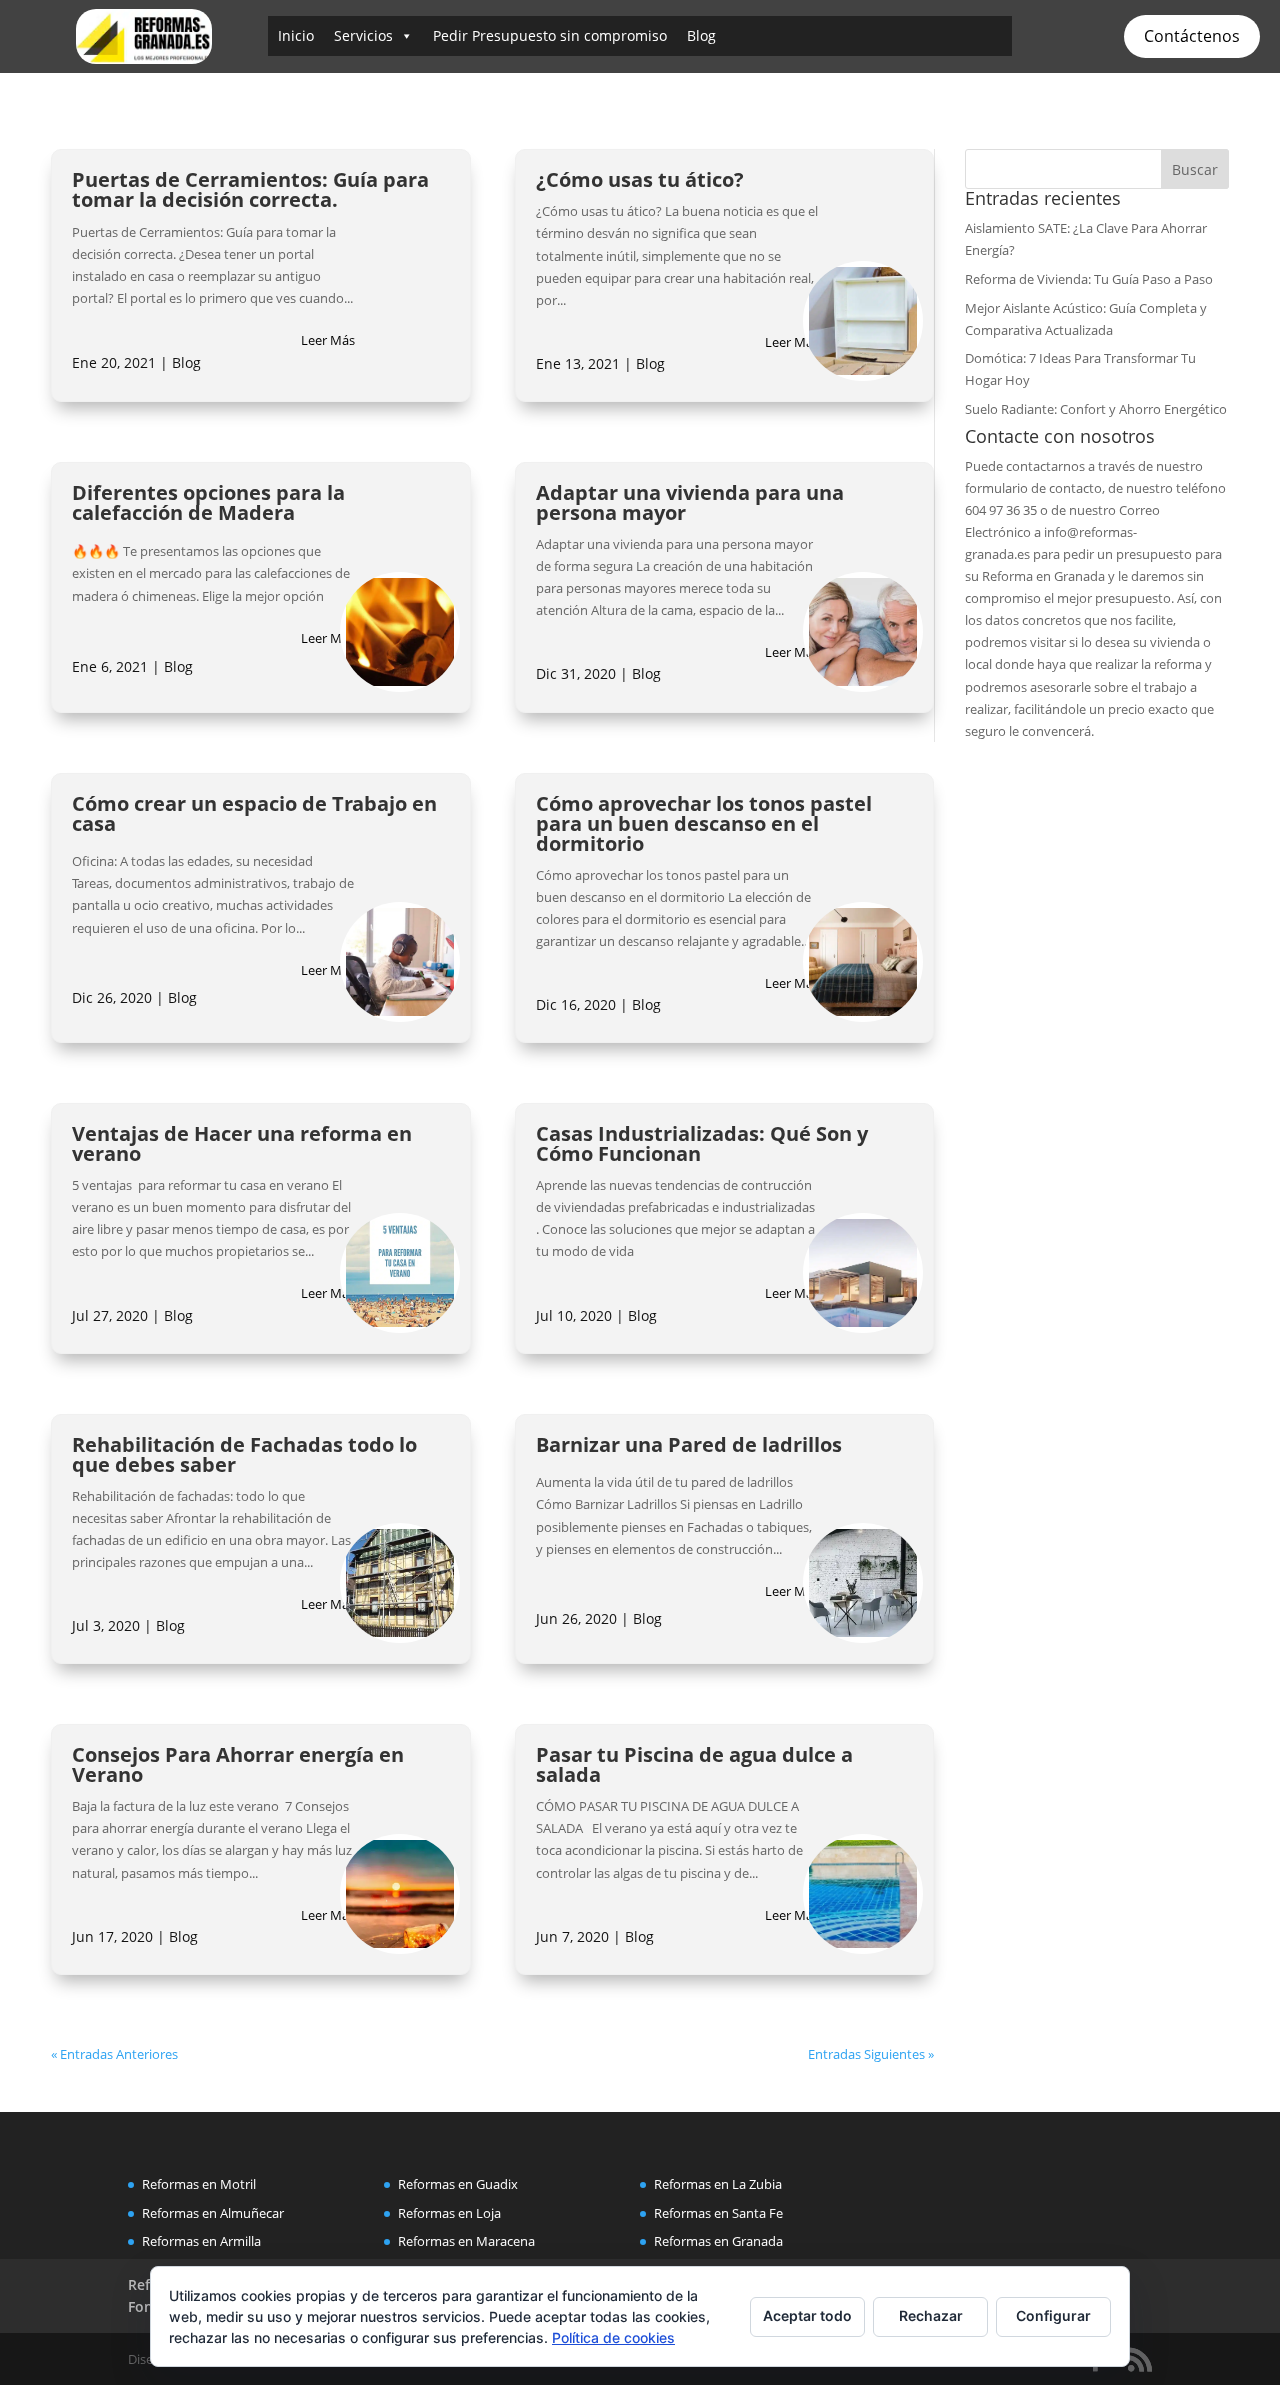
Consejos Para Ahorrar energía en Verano (238, 1764)
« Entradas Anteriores (114, 2054)
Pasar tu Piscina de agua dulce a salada (694, 1764)
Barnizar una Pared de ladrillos (689, 1444)
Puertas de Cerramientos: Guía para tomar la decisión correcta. (250, 189)
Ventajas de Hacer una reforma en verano (242, 1143)
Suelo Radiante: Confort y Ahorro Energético (1096, 409)
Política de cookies (613, 2337)
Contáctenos (1192, 36)
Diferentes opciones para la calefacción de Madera (208, 502)
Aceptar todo (807, 2315)
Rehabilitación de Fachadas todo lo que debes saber (244, 1454)
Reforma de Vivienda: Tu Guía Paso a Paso (1089, 279)
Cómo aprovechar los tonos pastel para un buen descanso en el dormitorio (704, 823)
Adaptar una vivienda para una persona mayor (690, 502)
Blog (701, 35)
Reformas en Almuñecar (213, 2213)
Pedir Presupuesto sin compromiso (550, 35)
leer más (328, 340)
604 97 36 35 (1001, 510)
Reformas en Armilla (201, 2241)
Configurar (1053, 2315)
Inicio (296, 35)
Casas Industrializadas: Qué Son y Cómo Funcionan (702, 1143)
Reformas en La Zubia (718, 2184)
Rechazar (931, 2315)
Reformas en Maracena (466, 2241)
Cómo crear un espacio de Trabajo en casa (254, 813)
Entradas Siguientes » (871, 2054)
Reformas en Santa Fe (718, 2213)
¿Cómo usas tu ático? (640, 179)
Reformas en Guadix (458, 2184)
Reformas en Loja (449, 2213)
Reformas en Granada (718, 2241)
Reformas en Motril (199, 2184)
